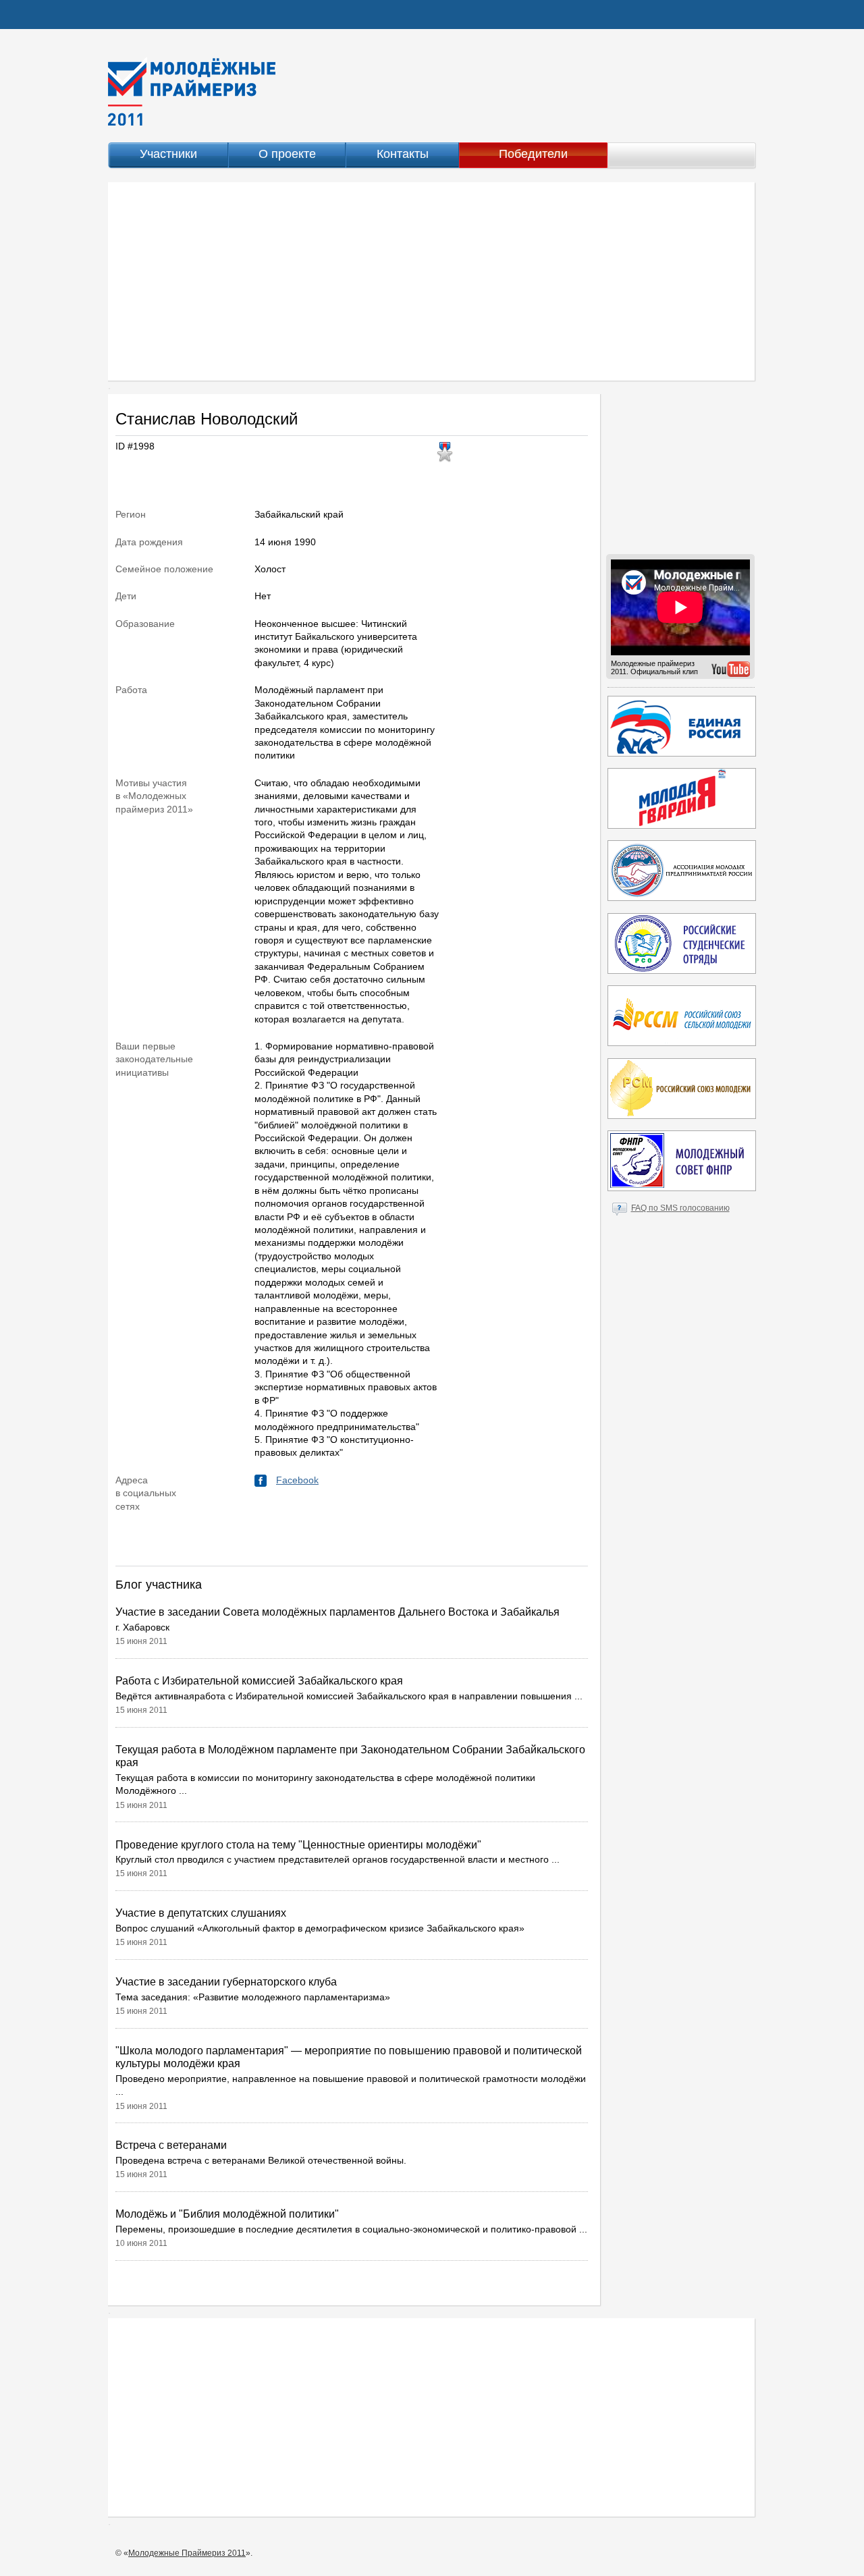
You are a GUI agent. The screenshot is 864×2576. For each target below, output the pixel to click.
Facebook (297, 1480)
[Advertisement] (432, 281)
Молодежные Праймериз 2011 (187, 2553)
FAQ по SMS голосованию (680, 1208)
